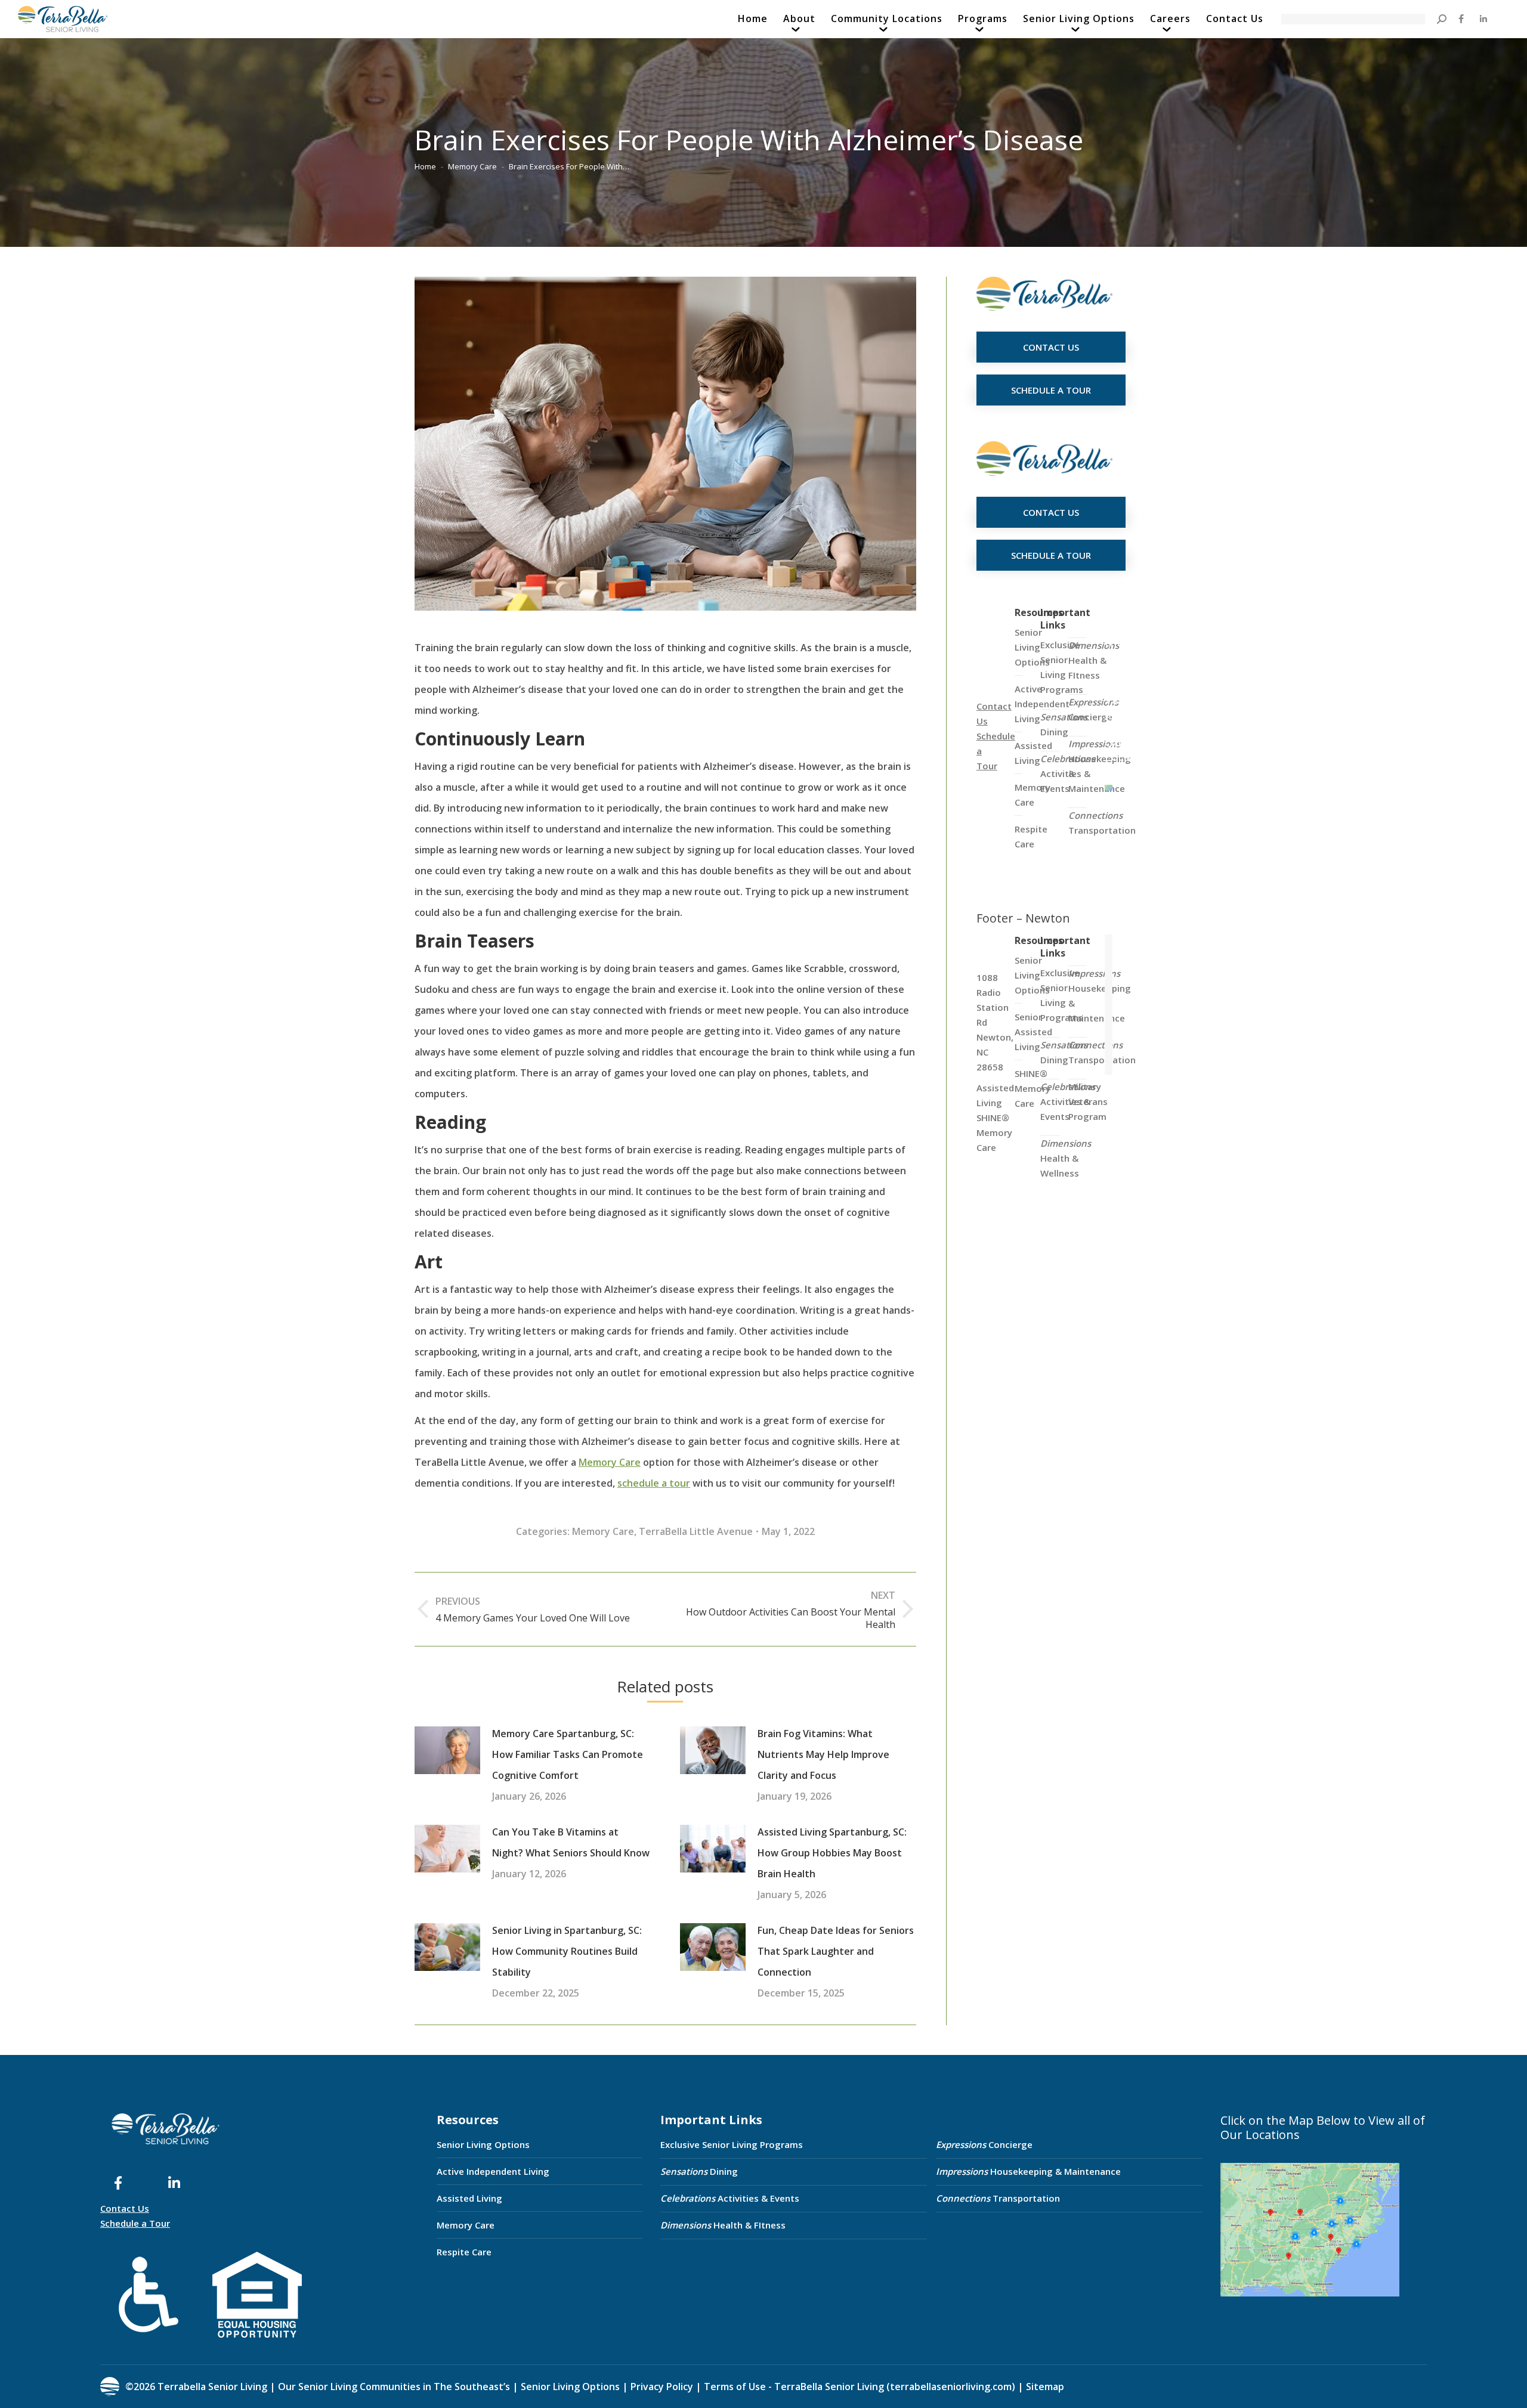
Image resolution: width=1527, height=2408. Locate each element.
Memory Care (610, 1462)
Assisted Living (469, 2198)
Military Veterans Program (1088, 1101)
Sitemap (1044, 2387)
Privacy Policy (662, 2387)
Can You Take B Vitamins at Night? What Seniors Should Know (571, 1842)
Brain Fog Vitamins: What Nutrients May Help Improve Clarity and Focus (823, 1754)
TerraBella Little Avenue (696, 1531)
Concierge (1093, 709)
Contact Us (125, 2208)
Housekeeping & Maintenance (1028, 2171)
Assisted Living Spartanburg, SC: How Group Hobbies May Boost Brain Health (832, 1853)
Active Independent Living (493, 2171)
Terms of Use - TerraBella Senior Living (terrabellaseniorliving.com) (860, 2387)
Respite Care (464, 2252)
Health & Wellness (1066, 1158)
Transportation (1102, 823)
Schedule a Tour (135, 2223)
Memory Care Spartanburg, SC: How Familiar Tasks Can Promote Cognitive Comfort (568, 1754)
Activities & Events (730, 2198)
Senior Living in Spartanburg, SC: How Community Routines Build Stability (567, 1951)
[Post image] (447, 1750)
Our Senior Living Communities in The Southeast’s (394, 2387)
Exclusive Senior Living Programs (1062, 667)
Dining (1064, 724)
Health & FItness (1094, 660)
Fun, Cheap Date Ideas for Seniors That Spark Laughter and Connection (836, 1951)
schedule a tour (654, 1483)
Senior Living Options (483, 2144)
